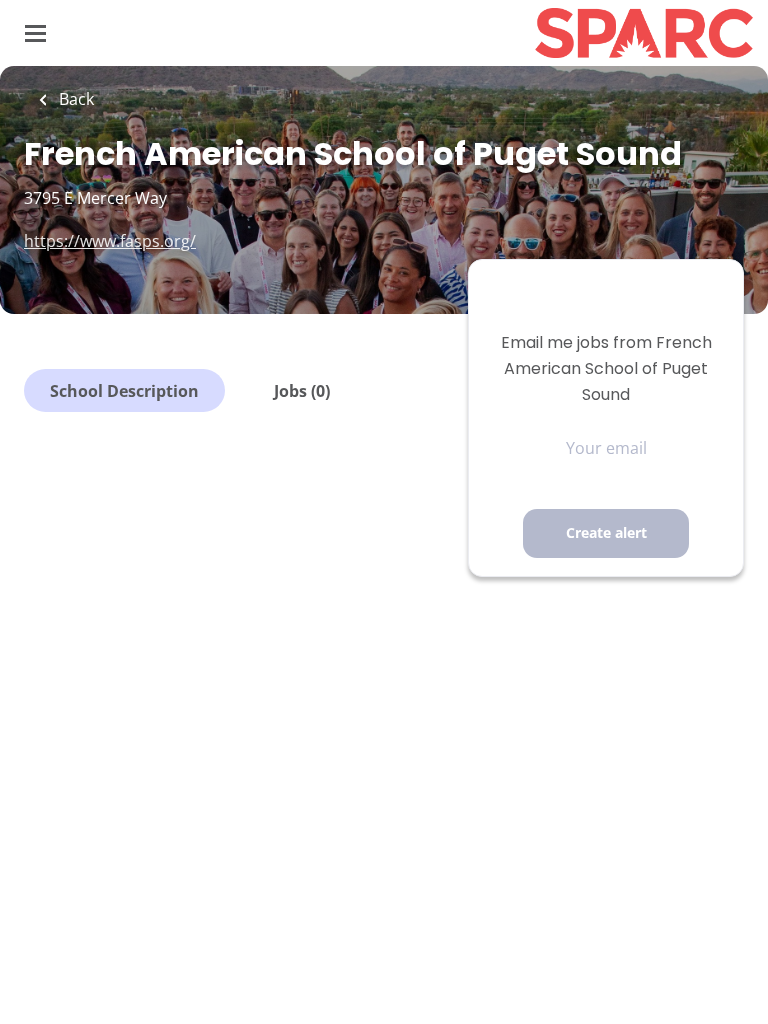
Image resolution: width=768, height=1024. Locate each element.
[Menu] (35, 33)
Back (74, 99)
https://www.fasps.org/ (110, 241)
